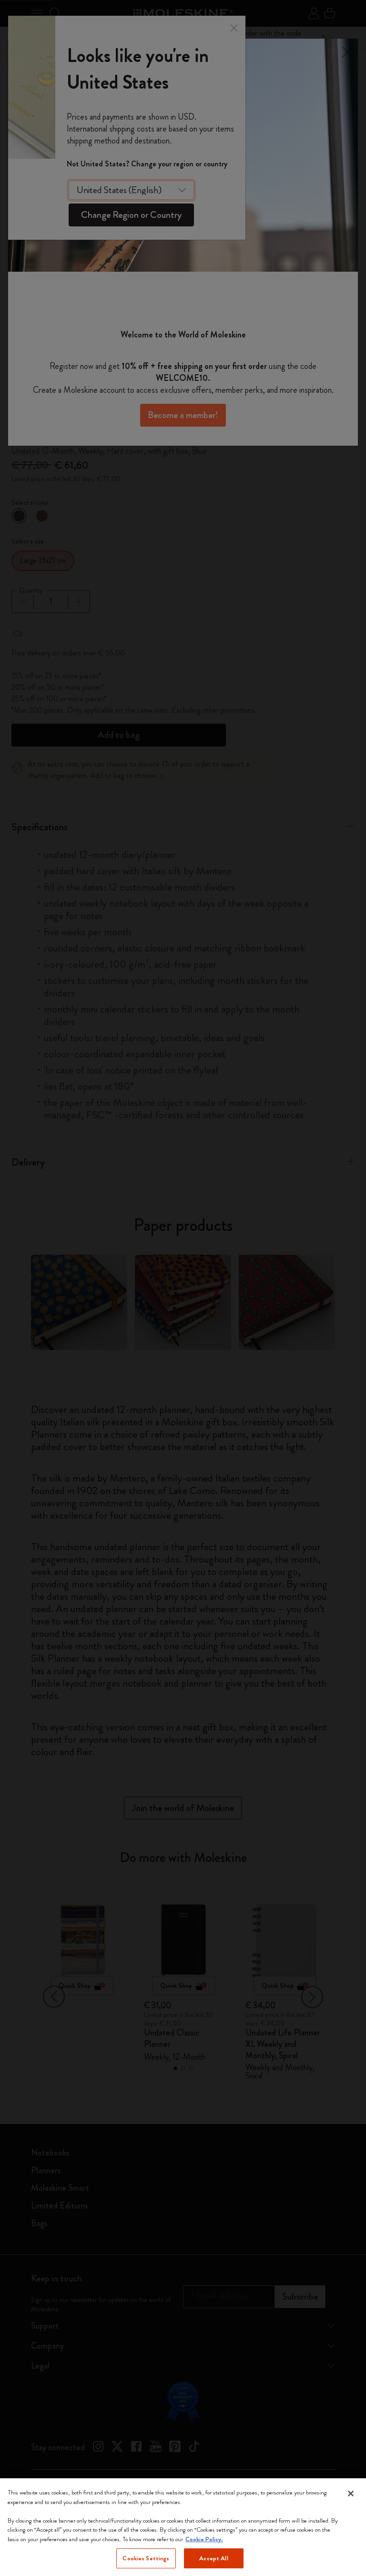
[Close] (351, 2494)
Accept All (213, 2558)
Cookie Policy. (204, 2539)
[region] (183, 2527)
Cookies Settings (146, 2558)
